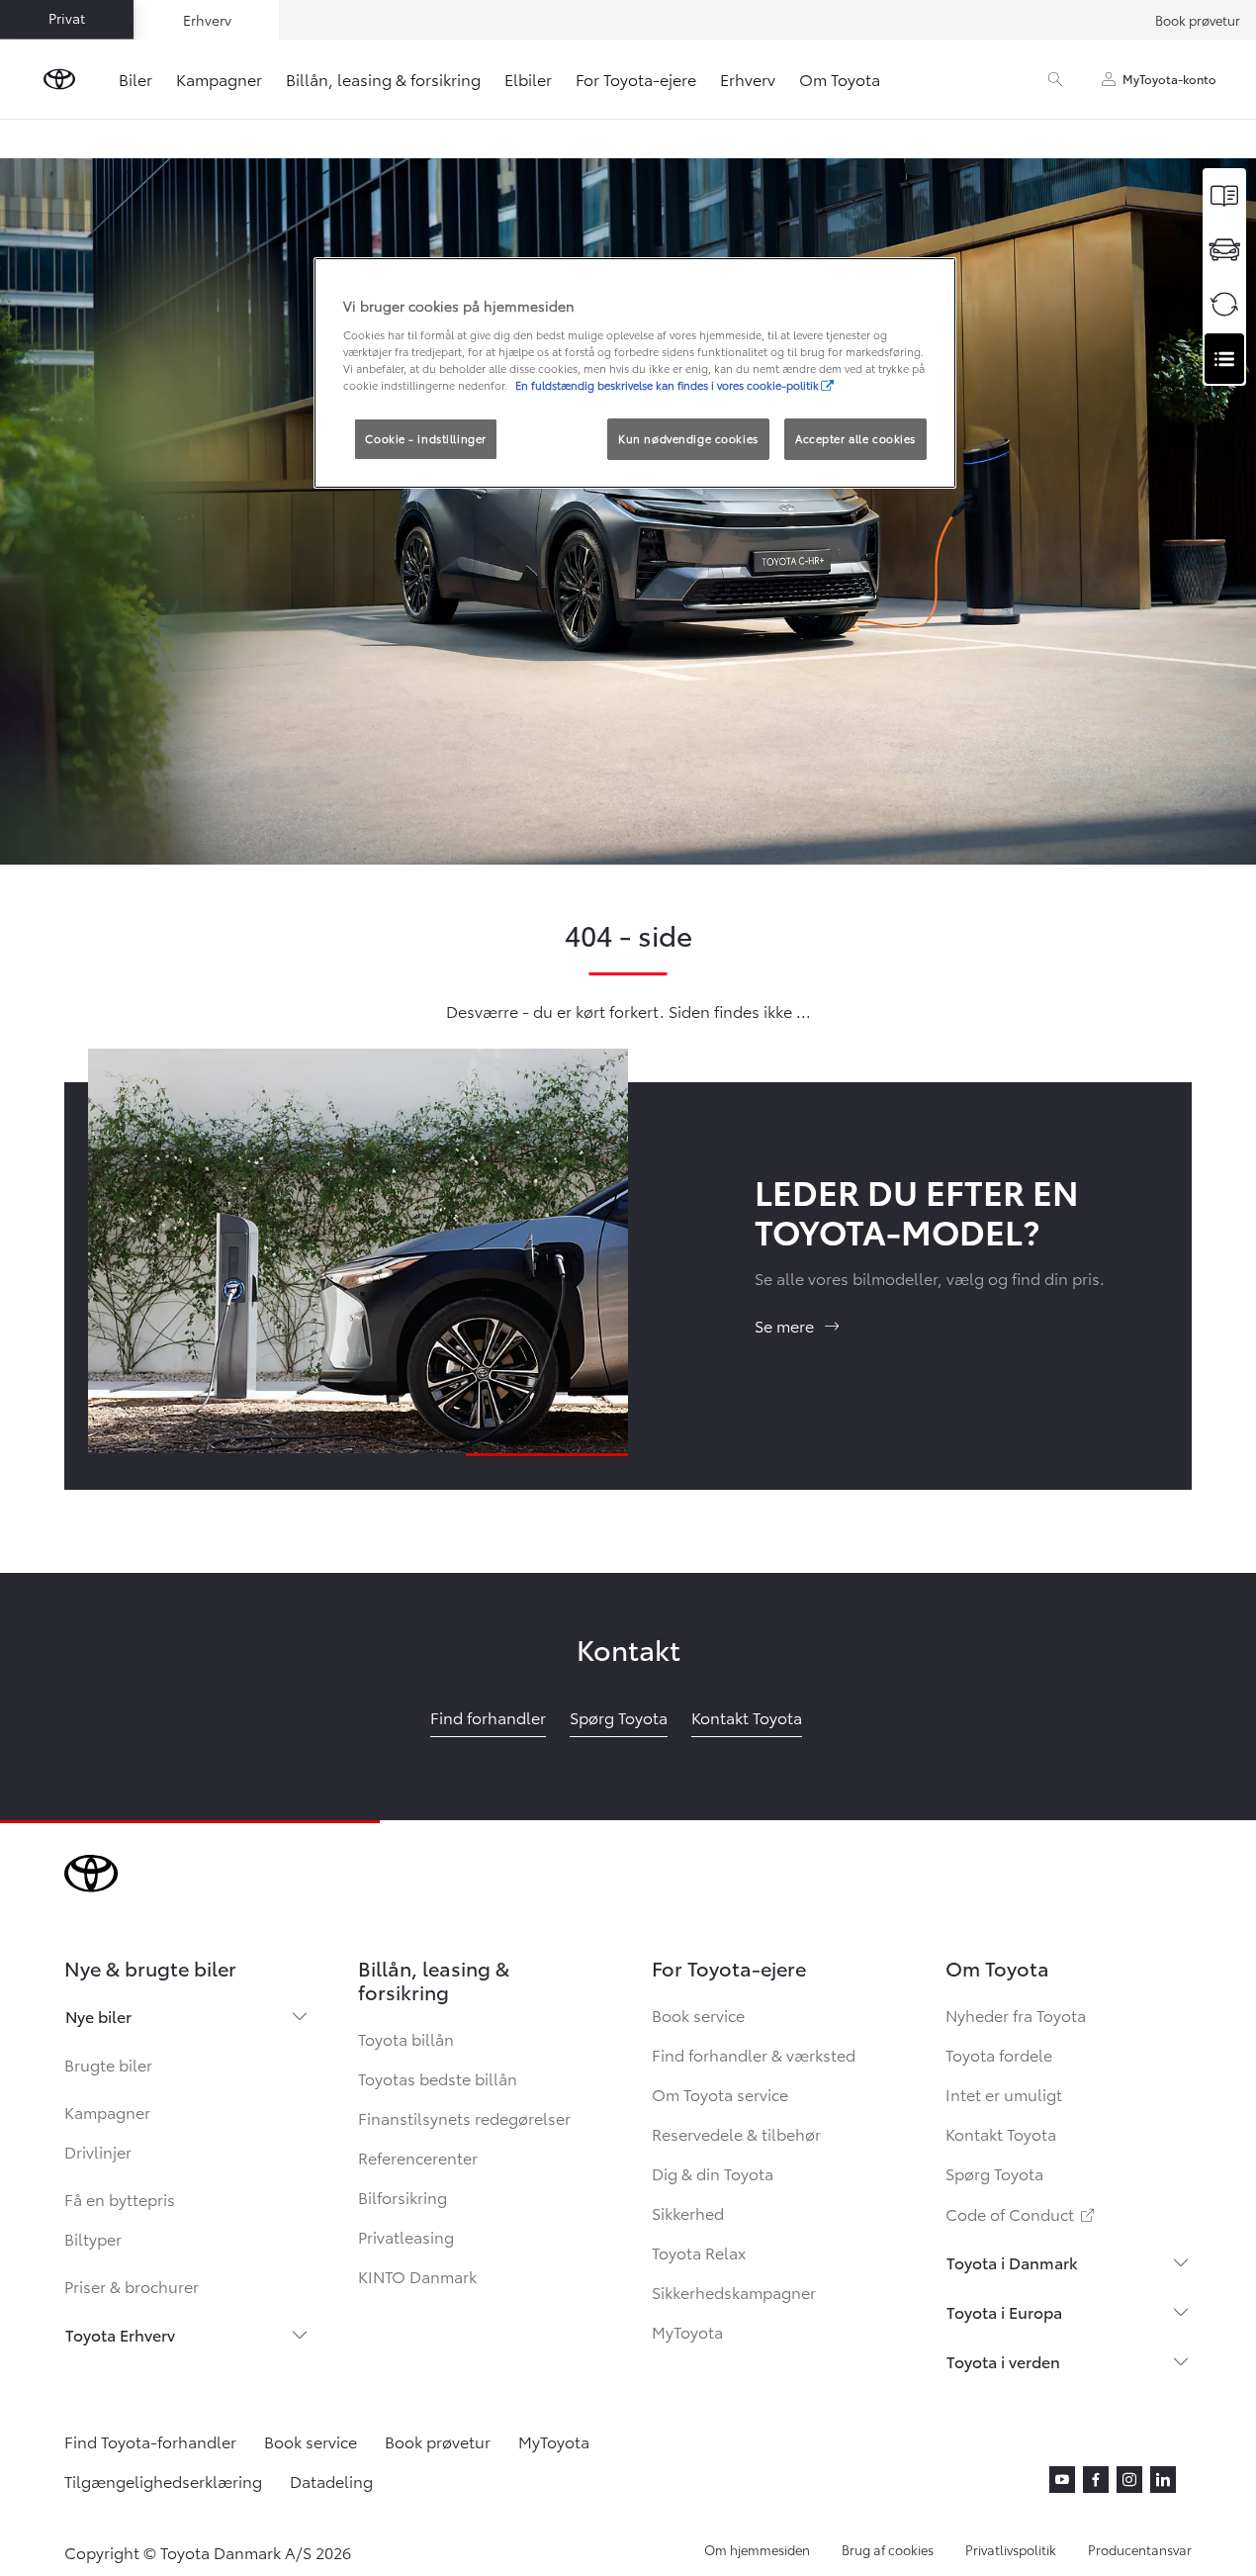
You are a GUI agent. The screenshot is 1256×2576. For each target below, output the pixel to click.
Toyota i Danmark (1012, 2262)
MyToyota (687, 2331)
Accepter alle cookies (855, 438)
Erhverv (748, 79)
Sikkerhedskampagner (734, 2292)
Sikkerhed (688, 2212)
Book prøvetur (1198, 20)
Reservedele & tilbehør (736, 2133)
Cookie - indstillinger (426, 438)
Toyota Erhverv (120, 2334)
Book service (698, 2015)
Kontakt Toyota (1001, 2133)
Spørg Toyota (994, 2173)
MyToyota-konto (1169, 79)
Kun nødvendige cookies (688, 438)
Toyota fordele (999, 2054)
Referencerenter (418, 2157)
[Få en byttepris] (1224, 304)
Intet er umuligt (1004, 2094)
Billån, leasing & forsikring (383, 79)
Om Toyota (840, 79)
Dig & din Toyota (713, 2173)
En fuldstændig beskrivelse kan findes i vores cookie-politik (667, 385)
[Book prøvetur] (1224, 250)
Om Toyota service (720, 2094)
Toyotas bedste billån (438, 2078)
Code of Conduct (1022, 2213)
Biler (135, 79)
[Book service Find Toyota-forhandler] (1224, 359)
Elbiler (528, 79)
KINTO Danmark (417, 2276)
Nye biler (98, 2016)
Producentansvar (1140, 2549)
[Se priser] (1224, 195)
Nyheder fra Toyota (1016, 2015)
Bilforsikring (403, 2197)
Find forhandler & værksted (754, 2054)
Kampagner (219, 79)
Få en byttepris (120, 2199)
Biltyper (93, 2238)
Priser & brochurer (132, 2286)
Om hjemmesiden (757, 2549)
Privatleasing (406, 2236)
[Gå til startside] (59, 79)
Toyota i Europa (1004, 2311)
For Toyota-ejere (636, 79)
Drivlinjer (98, 2151)
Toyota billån (406, 2038)
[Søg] (1055, 79)
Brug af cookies (888, 2549)
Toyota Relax (699, 2252)
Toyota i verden (1003, 2361)
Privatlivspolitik (1011, 2549)
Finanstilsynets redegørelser (464, 2117)
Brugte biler (108, 2064)
